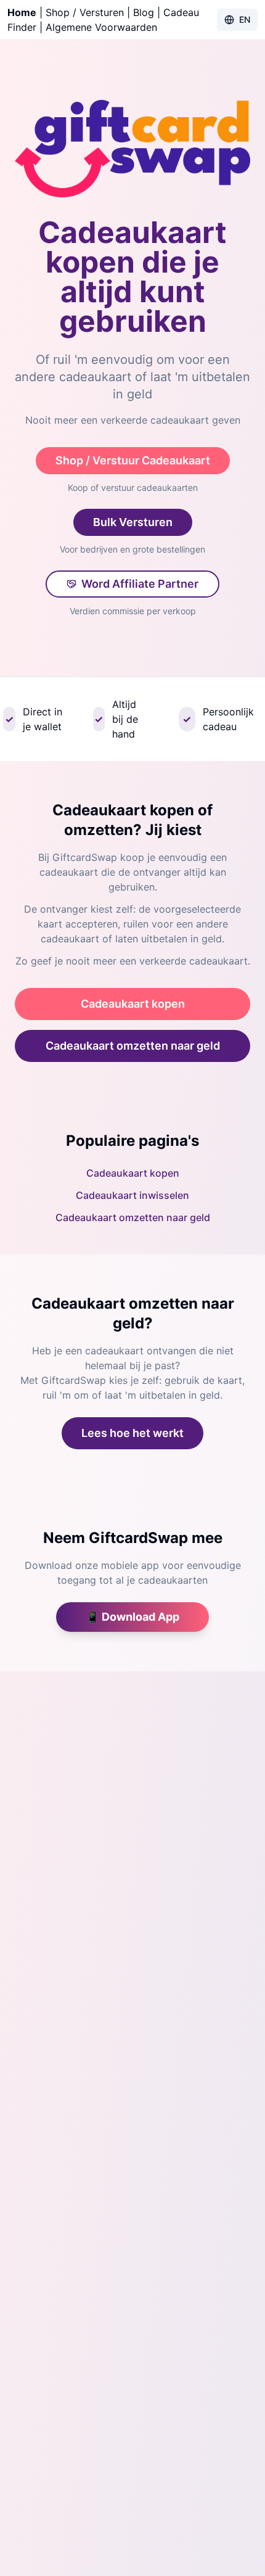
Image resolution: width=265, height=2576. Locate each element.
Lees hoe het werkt (132, 1433)
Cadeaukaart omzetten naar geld (133, 1046)
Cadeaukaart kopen (133, 1004)
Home (22, 12)
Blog (144, 12)
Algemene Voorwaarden (101, 27)
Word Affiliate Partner (140, 584)
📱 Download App (132, 1617)
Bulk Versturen (133, 522)
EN (245, 19)
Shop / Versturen (85, 12)
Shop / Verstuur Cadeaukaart (133, 460)
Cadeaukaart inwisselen (132, 1195)
